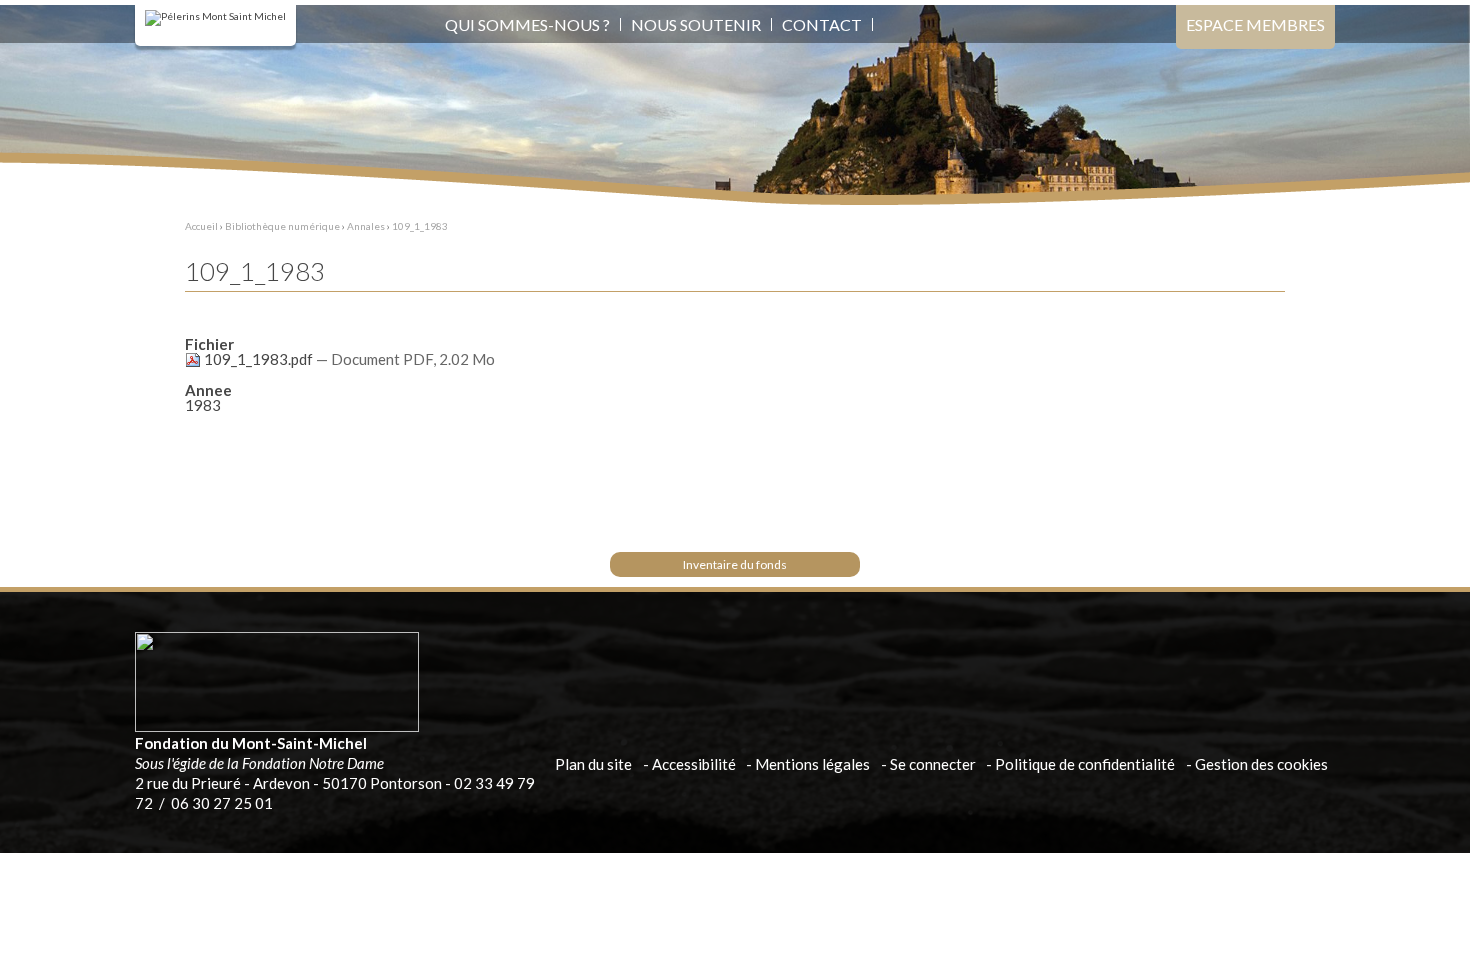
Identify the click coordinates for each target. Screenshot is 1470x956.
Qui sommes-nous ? (527, 24)
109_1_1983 (420, 226)
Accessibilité (694, 764)
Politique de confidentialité (1085, 764)
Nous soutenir (696, 24)
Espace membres (1255, 24)
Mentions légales (812, 764)
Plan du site (593, 764)
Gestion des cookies (1261, 764)
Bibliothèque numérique (282, 226)
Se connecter (933, 764)
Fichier (209, 344)
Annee (208, 390)
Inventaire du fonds (735, 564)
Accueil (201, 226)
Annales (366, 226)
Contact (822, 24)
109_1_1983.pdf (258, 359)
